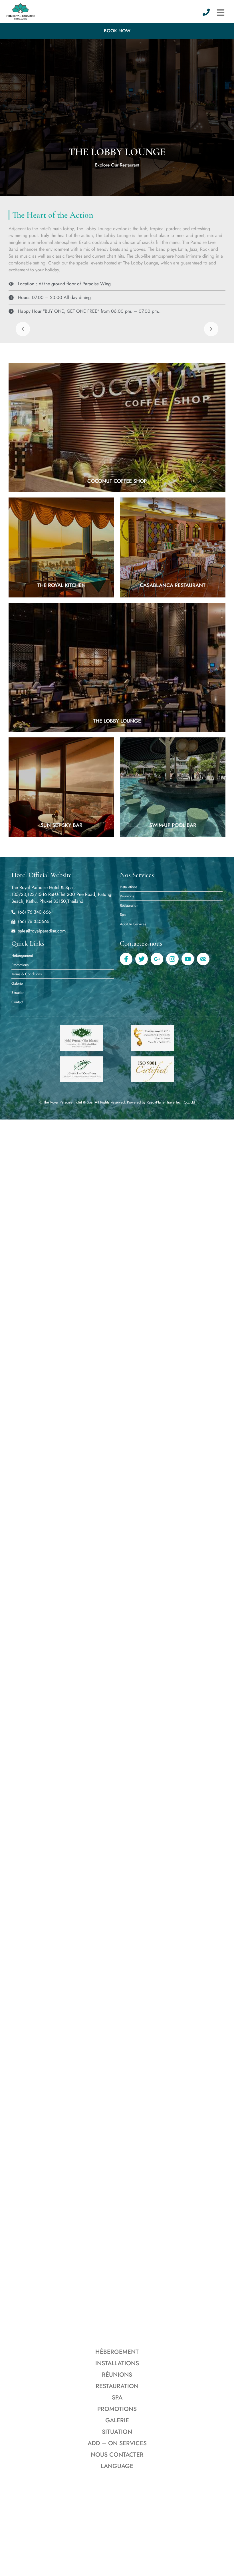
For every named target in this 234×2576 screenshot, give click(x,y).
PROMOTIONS (117, 2409)
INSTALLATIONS (117, 2363)
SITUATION (117, 2432)
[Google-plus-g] (157, 959)
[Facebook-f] (126, 959)
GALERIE (117, 2420)
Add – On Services (117, 2443)
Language (117, 2466)
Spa (117, 2398)
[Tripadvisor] (203, 959)
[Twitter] (142, 959)
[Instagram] (172, 959)
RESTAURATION (117, 2386)
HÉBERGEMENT (117, 2352)
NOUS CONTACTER (117, 2455)
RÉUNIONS (117, 2375)
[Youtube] (188, 959)
